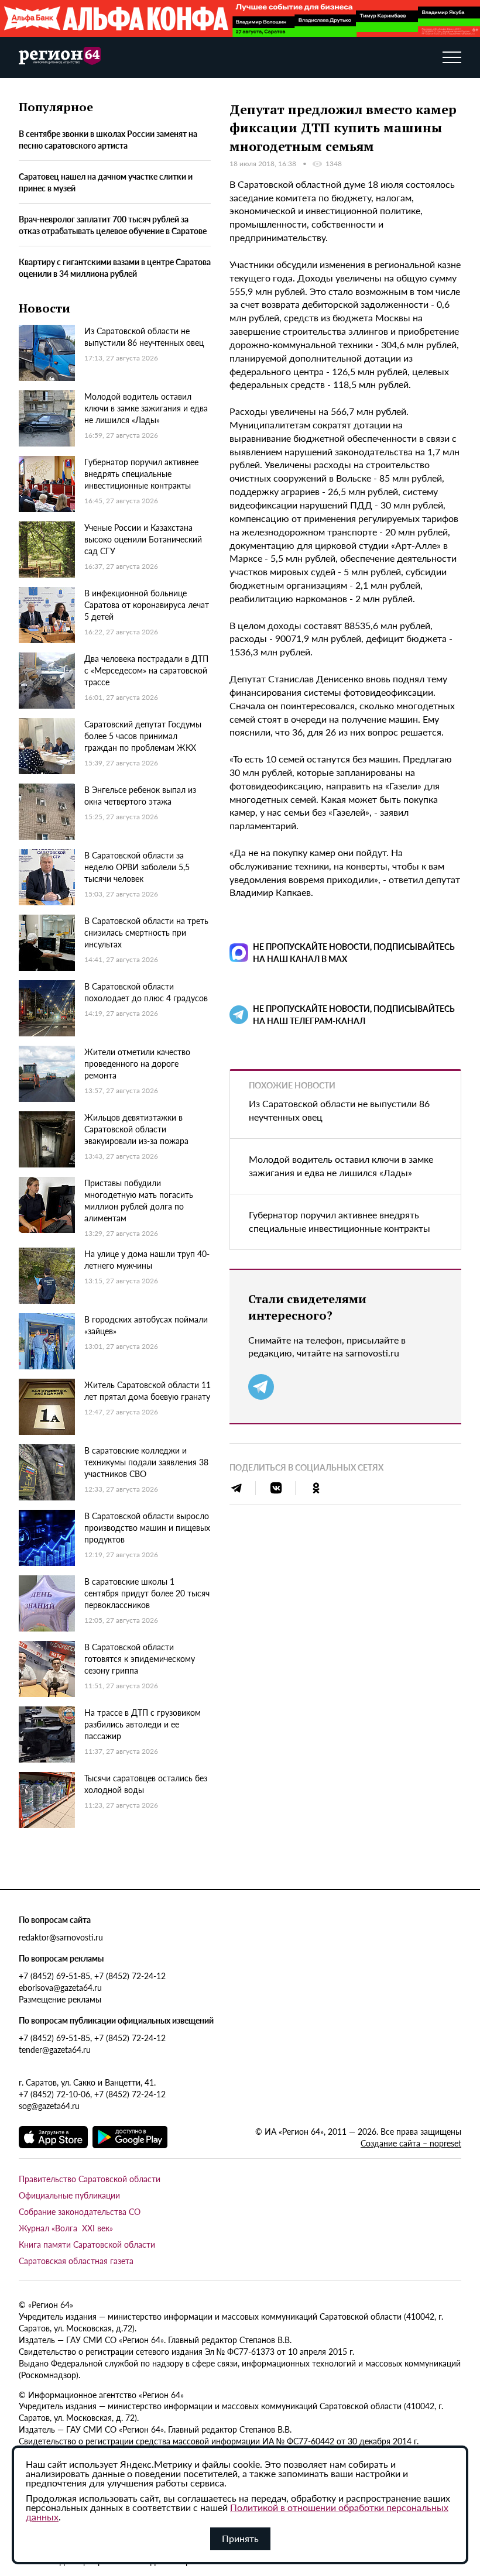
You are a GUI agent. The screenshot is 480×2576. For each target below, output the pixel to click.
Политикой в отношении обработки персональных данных (237, 2512)
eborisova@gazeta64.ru (60, 1987)
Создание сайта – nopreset (411, 2143)
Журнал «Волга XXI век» (66, 2228)
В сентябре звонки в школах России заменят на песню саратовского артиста (108, 139)
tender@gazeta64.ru (55, 2049)
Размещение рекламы (60, 1999)
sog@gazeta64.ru (49, 2106)
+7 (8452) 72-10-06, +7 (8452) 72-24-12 (92, 2094)
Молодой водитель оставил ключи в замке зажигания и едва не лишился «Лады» (341, 1166)
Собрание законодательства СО (80, 2211)
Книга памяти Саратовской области (87, 2244)
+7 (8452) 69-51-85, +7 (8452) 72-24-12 (92, 1976)
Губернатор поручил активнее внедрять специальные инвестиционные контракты (340, 1221)
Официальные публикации (69, 2195)
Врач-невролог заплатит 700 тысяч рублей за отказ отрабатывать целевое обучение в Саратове (113, 225)
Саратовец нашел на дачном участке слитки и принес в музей (106, 182)
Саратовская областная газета (76, 2261)
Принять (240, 2538)
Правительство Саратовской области (90, 2179)
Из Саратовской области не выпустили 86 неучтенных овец (339, 1110)
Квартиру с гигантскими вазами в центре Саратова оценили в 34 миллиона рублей (115, 267)
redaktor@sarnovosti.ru (61, 1937)
